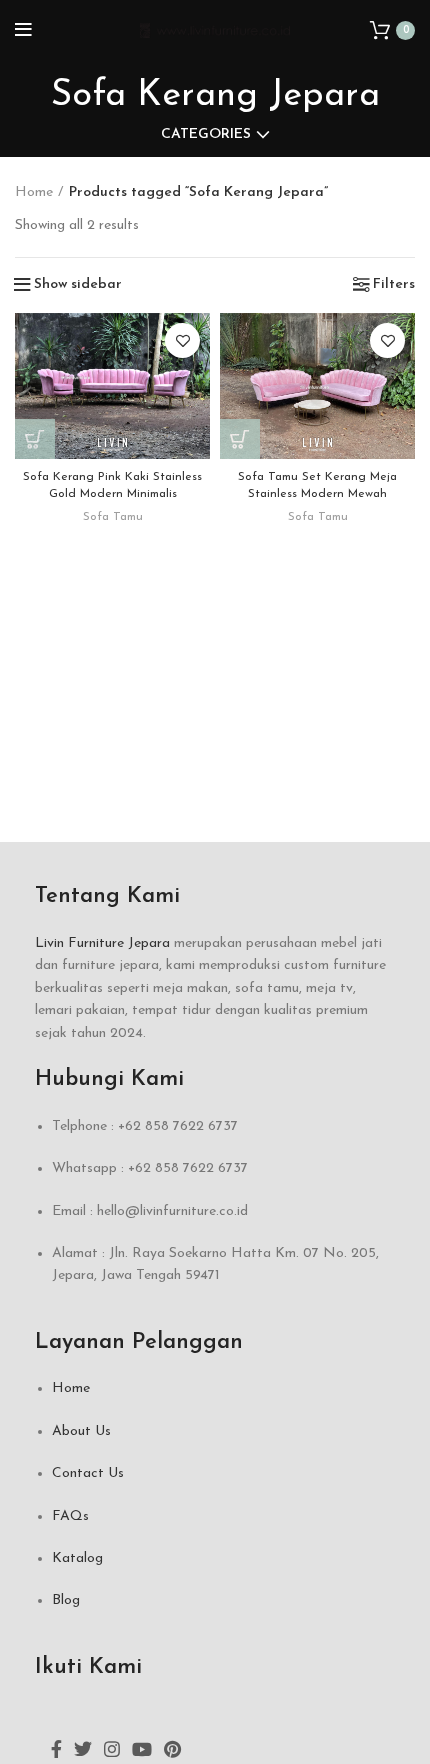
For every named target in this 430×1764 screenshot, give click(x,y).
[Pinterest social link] (172, 1749)
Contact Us (88, 1473)
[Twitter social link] (83, 1749)
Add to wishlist (182, 340)
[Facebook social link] (56, 1749)
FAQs (70, 1516)
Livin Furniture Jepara (102, 943)
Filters (394, 285)
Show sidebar (78, 285)
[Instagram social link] (112, 1749)
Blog (66, 1600)
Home (34, 192)
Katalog (77, 1558)
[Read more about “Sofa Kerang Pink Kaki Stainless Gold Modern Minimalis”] (35, 439)
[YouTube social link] (142, 1749)
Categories (206, 135)
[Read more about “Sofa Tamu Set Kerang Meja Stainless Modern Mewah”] (240, 439)
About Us (81, 1431)
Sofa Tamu (113, 517)
